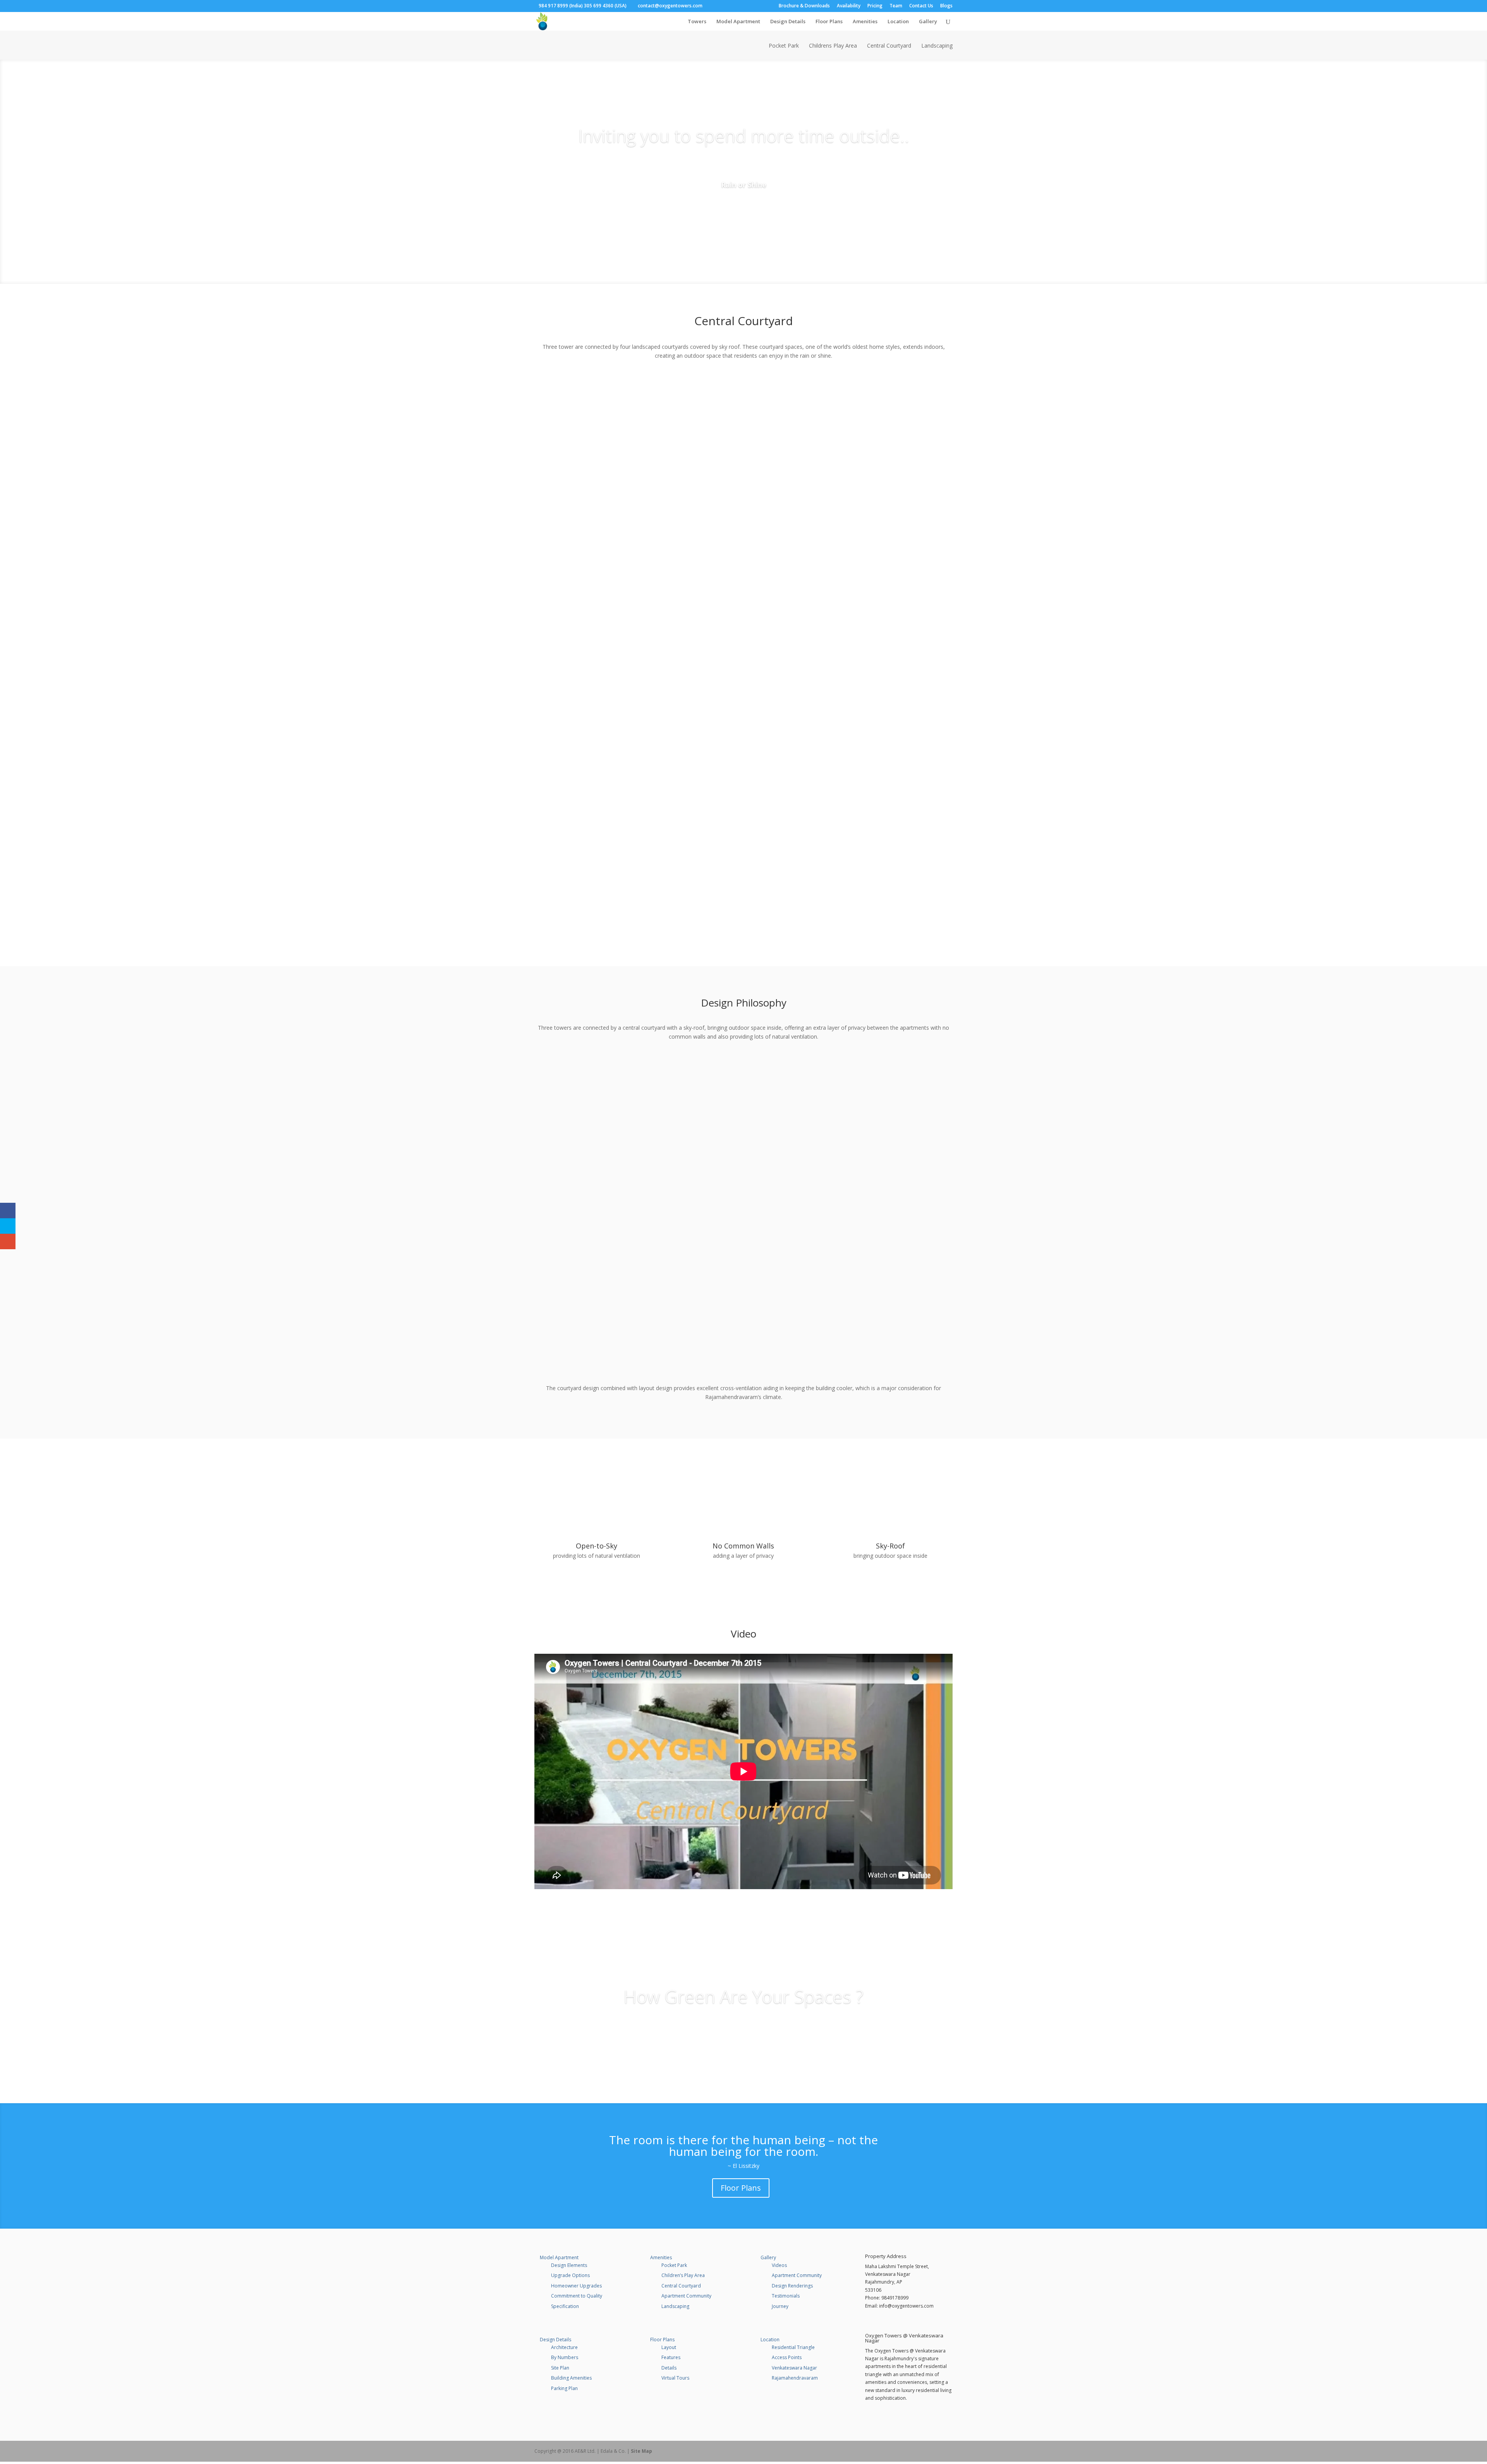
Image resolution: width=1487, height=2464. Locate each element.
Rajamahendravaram (795, 2378)
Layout (669, 2347)
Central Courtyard (889, 46)
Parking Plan (564, 2388)
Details (669, 2368)
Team (896, 6)
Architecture (564, 2347)
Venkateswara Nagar (794, 2368)
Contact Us (921, 6)
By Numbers (565, 2357)
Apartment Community (686, 2296)
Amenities (865, 22)
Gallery (928, 22)
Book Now (743, 207)
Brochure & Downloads (804, 6)
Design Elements (569, 2265)
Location (898, 22)
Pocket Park (784, 46)
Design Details (788, 22)
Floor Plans (829, 22)
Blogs (946, 6)
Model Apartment (738, 22)
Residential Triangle (793, 2347)
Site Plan (560, 2368)
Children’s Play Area (683, 2275)
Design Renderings (792, 2286)
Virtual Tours (675, 2378)
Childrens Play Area (833, 46)
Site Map (641, 2451)
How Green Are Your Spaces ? (743, 1996)
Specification (565, 2306)
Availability (849, 6)
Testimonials (786, 2296)
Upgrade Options (570, 2275)
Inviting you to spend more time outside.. (744, 135)
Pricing (875, 6)
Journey (780, 2306)
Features (671, 2357)
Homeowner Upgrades (576, 2286)
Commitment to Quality (577, 2296)
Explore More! (744, 2026)
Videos (779, 2265)
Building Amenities (571, 2378)
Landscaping (937, 46)
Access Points (787, 2357)
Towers (697, 22)
